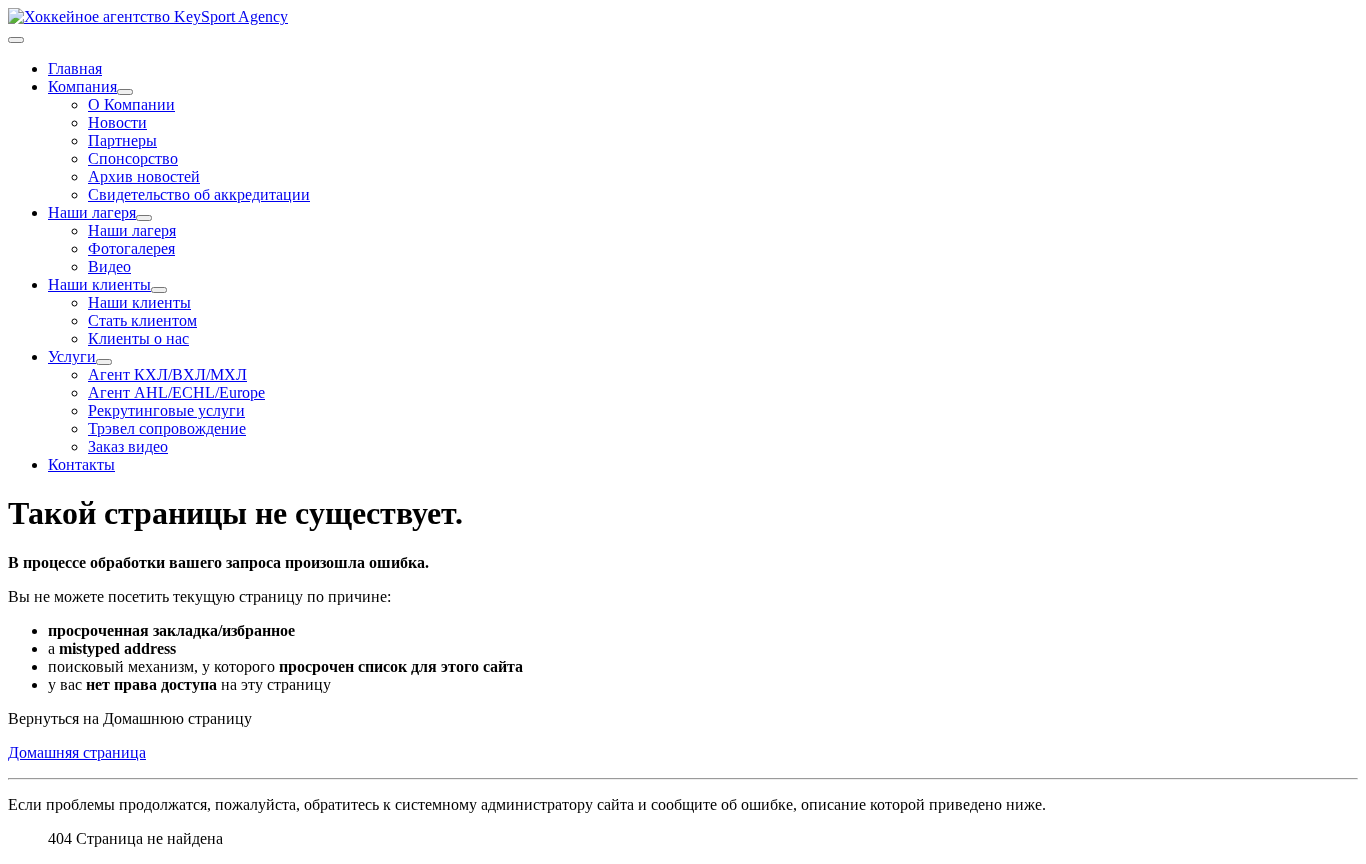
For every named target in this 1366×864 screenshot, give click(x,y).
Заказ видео (128, 446)
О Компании (131, 104)
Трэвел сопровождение (167, 428)
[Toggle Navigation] (16, 40)
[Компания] (125, 92)
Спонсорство (133, 158)
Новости (117, 122)
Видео (109, 266)
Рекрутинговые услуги (166, 410)
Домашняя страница (77, 752)
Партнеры (122, 140)
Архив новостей (144, 176)
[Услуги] (104, 362)
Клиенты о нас (138, 338)
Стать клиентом (142, 320)
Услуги (72, 356)
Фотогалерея (131, 248)
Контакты (81, 464)
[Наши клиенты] (159, 290)
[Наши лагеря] (144, 218)
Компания (82, 86)
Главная (75, 68)
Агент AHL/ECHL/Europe (176, 392)
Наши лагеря (92, 212)
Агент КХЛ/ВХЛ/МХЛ (167, 374)
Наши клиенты (99, 284)
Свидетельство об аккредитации (199, 194)
